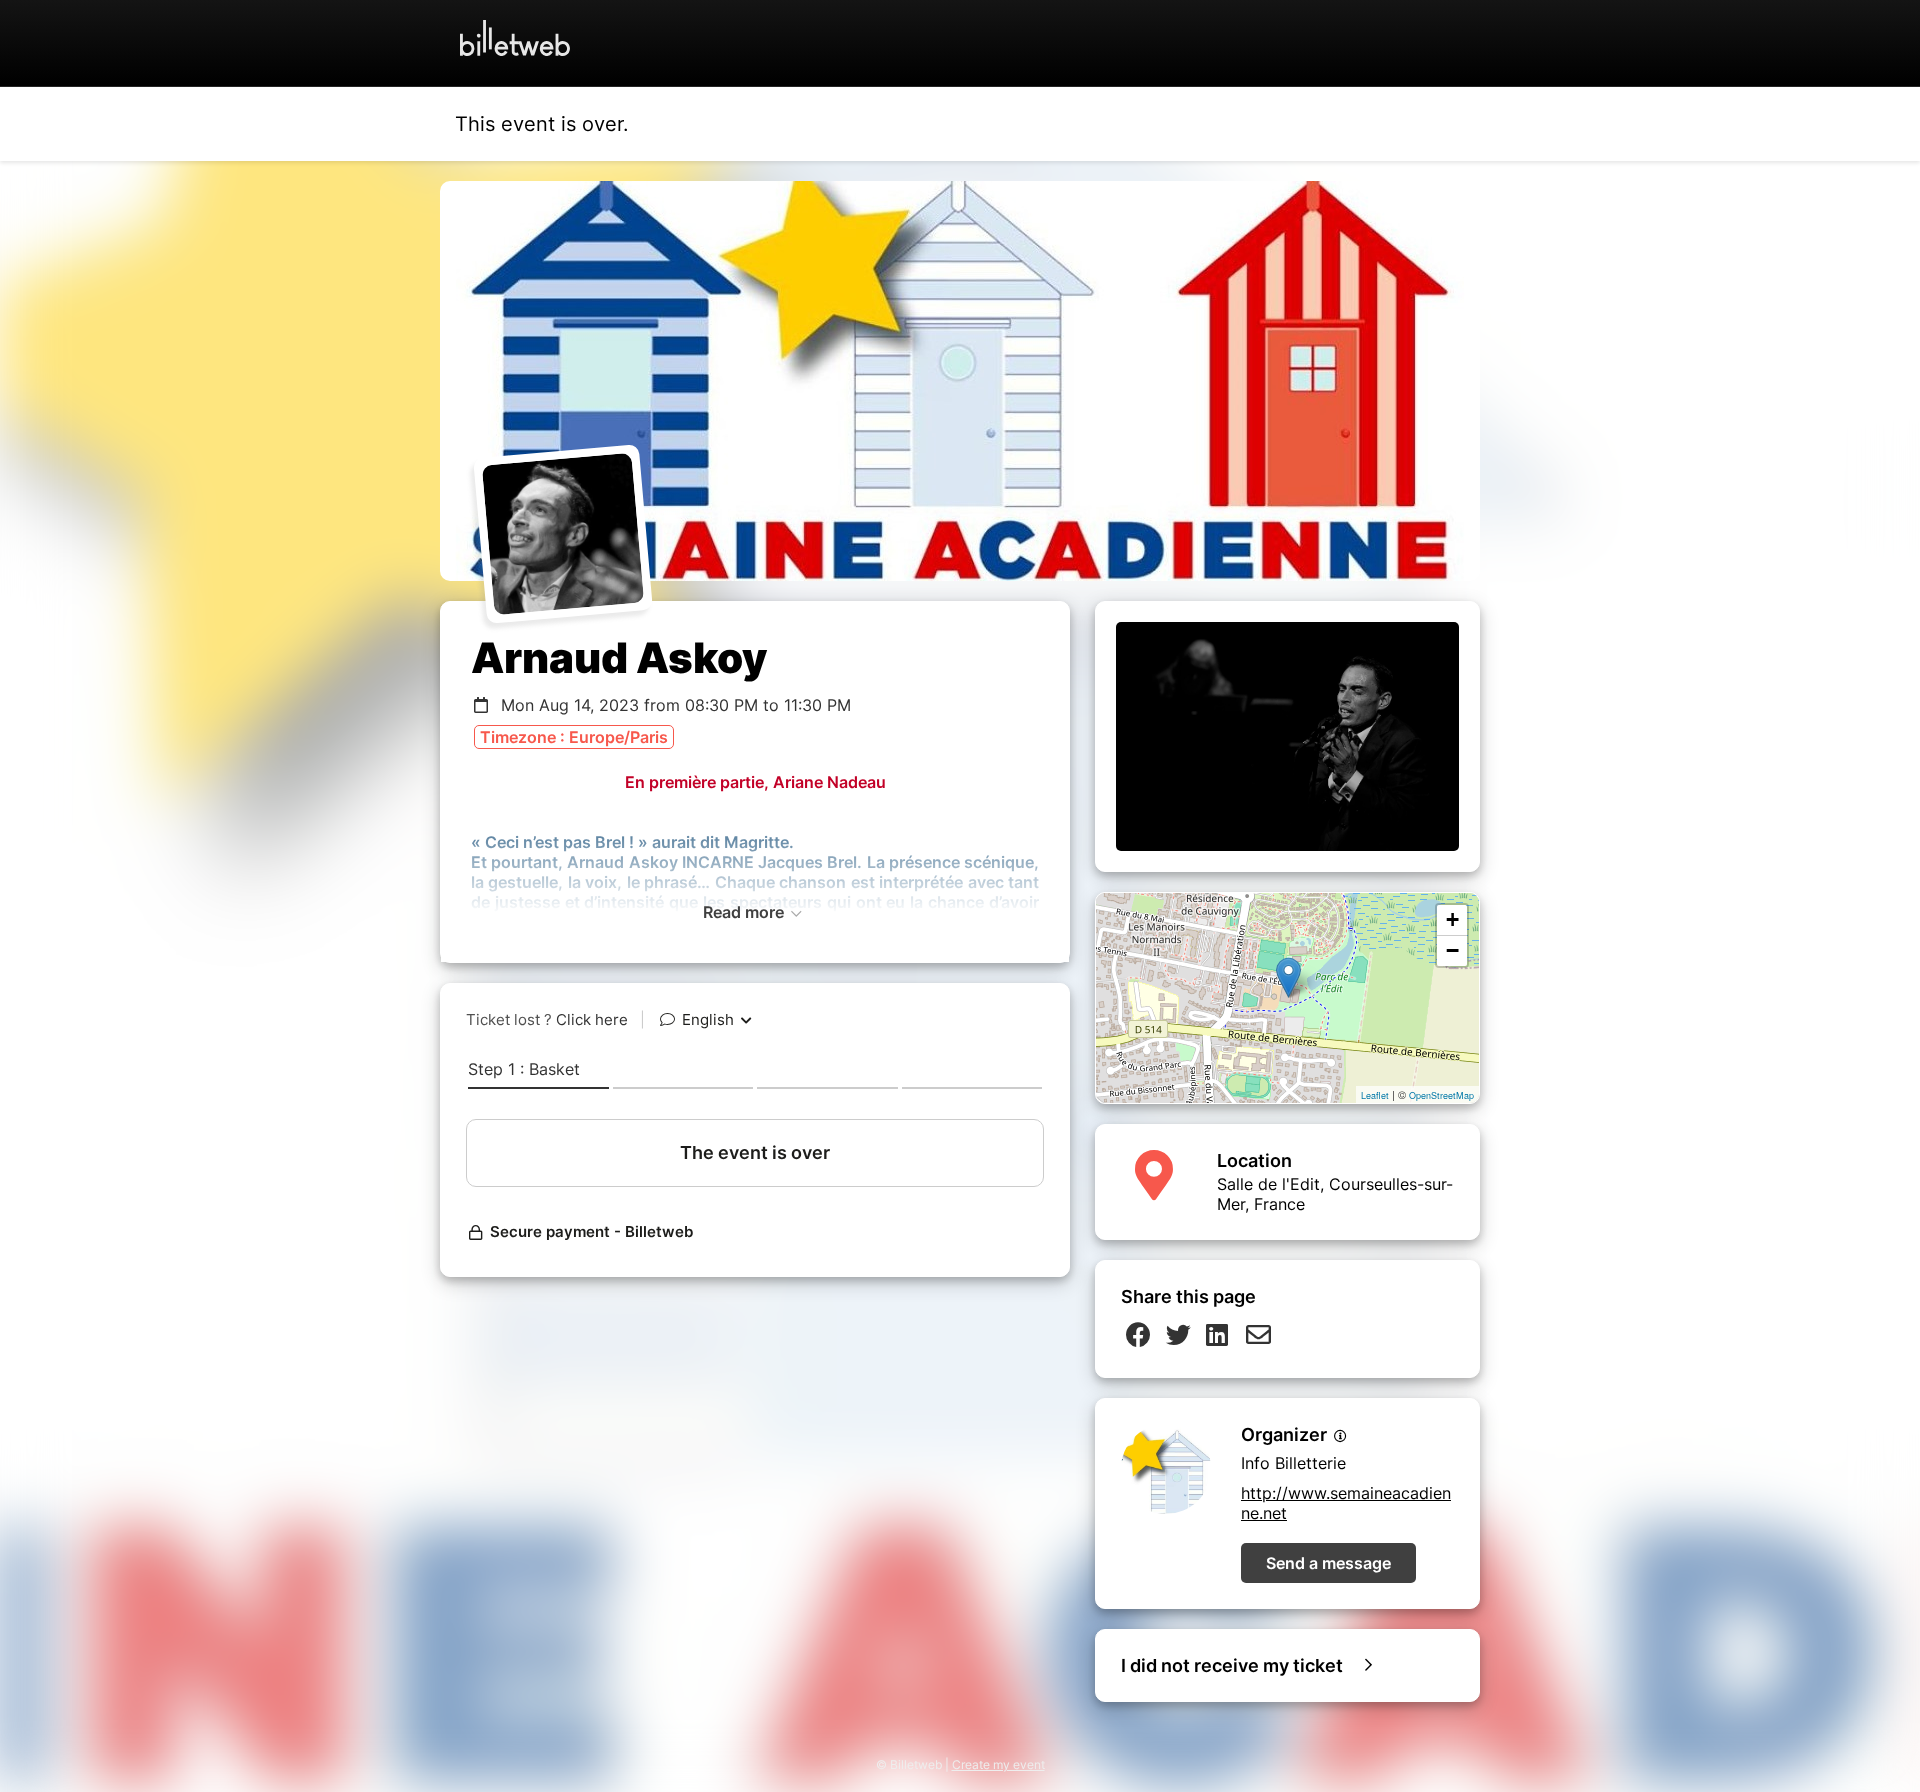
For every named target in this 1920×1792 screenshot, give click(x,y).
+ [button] (1452, 919)
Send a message (1328, 1563)
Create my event (998, 1764)
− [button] (1452, 950)
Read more (745, 912)
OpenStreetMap (1441, 1095)
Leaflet (1375, 1095)
